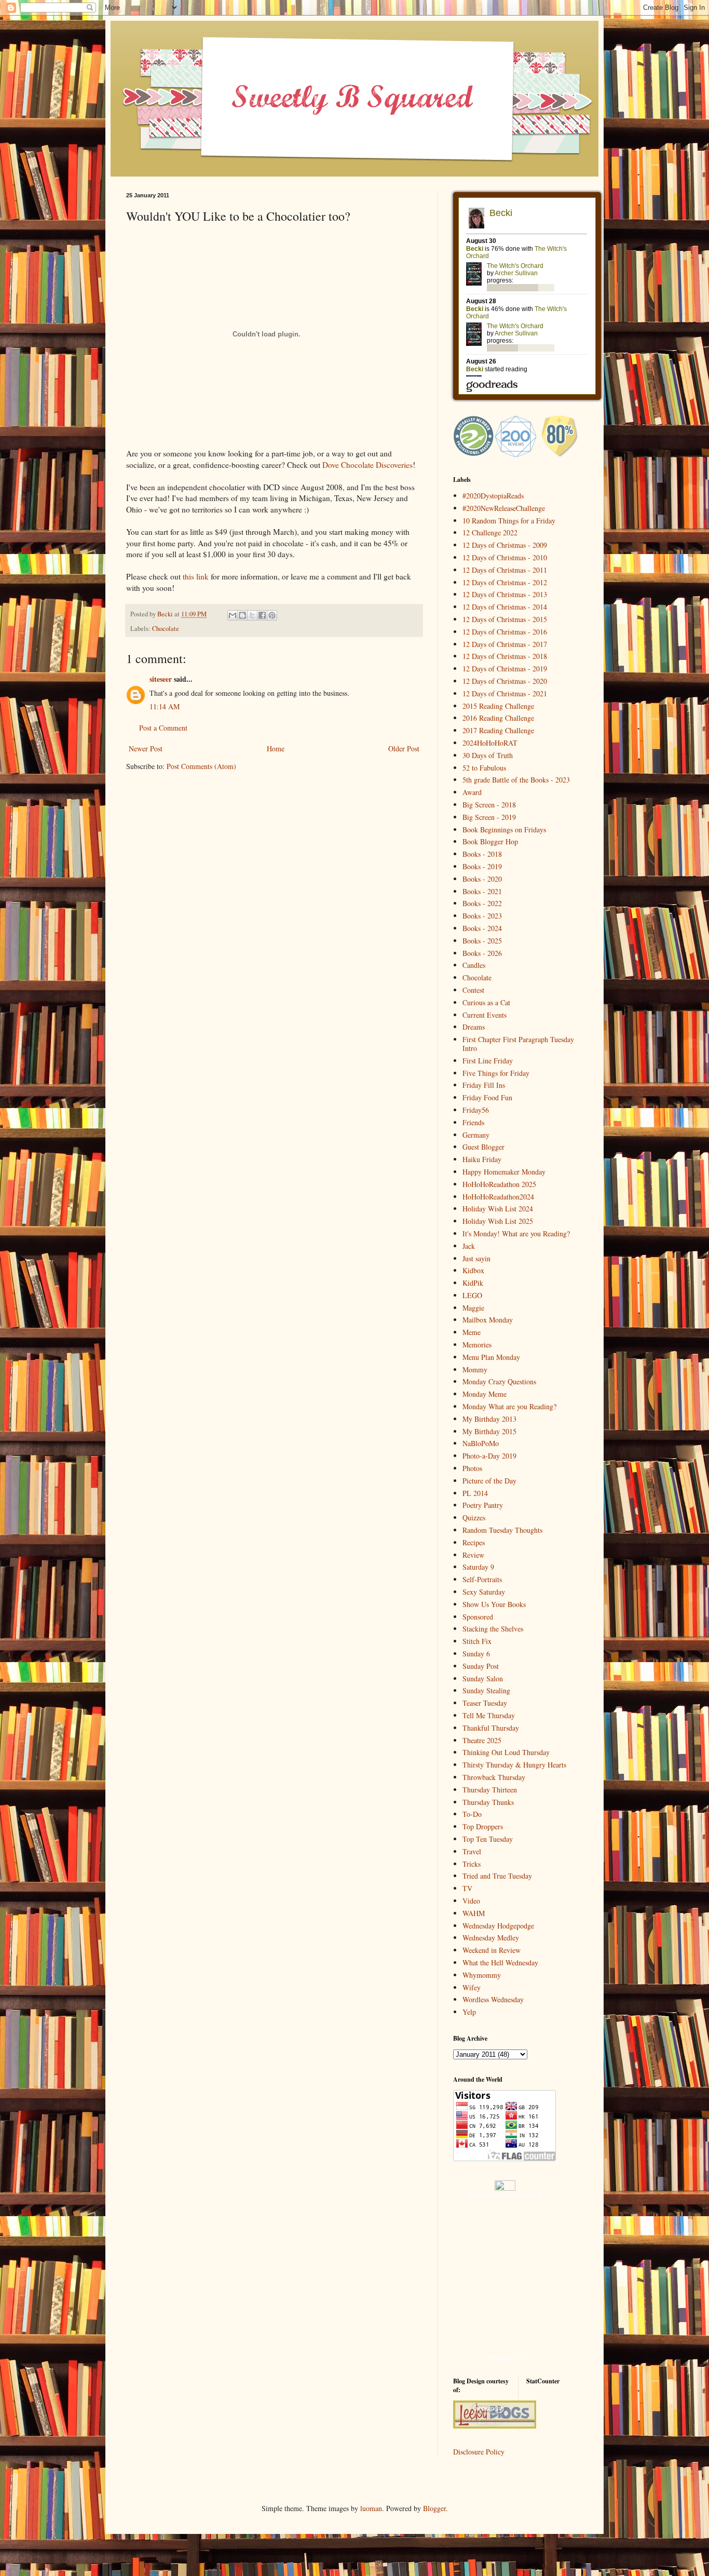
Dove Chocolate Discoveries (367, 465)
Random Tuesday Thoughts (502, 1530)
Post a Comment (163, 728)
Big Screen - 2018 (489, 805)
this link (196, 576)
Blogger (434, 2508)
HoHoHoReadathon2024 (498, 1197)
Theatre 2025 (482, 1740)
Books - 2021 (482, 891)
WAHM (474, 1913)
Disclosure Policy (479, 2452)
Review (473, 1555)
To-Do (472, 1814)
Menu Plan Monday (491, 1357)
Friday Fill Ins (484, 1085)
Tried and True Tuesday (497, 1876)
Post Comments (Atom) (201, 766)
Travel (472, 1851)
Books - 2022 (482, 903)
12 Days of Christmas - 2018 (505, 656)
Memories (477, 1345)
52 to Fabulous (484, 768)
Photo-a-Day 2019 (489, 1456)
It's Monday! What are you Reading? (516, 1233)
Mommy (475, 1370)
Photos (472, 1468)
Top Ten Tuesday (488, 1839)
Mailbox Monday (488, 1320)
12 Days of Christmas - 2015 (505, 619)
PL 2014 (475, 1493)
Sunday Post (481, 1666)
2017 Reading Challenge (498, 730)
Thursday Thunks (488, 1802)
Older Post (404, 748)
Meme (472, 1332)
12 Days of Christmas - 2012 (505, 582)
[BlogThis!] (242, 615)
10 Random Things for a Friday (509, 521)
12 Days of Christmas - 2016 (505, 632)
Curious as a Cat (486, 1002)
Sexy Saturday (484, 1592)
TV (467, 1888)
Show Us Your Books (494, 1604)
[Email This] (233, 615)
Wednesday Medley (491, 1938)
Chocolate (166, 629)
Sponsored (478, 1617)
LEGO (472, 1295)
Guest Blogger (483, 1147)
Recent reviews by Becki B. (505, 2196)
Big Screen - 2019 (489, 817)
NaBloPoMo (481, 1443)
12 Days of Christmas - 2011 (505, 570)
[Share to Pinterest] (272, 615)
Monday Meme (485, 1394)
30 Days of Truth (488, 755)
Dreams (474, 1027)
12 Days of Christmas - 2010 (505, 557)
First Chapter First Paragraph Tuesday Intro (518, 1044)
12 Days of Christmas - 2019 (505, 669)
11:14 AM (165, 706)
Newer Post (146, 748)
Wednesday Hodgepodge (498, 1926)
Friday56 (476, 1110)
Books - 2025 (482, 941)
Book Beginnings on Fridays (504, 830)
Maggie (473, 1308)
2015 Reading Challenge (498, 706)
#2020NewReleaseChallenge (504, 508)
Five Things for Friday (496, 1073)
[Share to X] (252, 615)
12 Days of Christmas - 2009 (505, 545)
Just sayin (476, 1258)
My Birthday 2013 (489, 1419)
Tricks (472, 1864)
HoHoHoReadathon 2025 (499, 1184)
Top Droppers (483, 1826)
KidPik (473, 1283)
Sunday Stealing (486, 1690)
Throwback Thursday (494, 1777)
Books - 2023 (482, 916)
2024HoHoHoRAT (490, 743)
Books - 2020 (482, 879)
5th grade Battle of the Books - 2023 (516, 780)
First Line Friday (488, 1061)
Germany (476, 1135)
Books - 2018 (482, 854)
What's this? (505, 2357)
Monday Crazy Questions (499, 1381)
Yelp (469, 2012)
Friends (473, 1122)
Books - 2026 (482, 953)
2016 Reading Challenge (498, 718)
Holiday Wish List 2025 (498, 1221)
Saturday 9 (478, 1567)
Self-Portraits (482, 1579)
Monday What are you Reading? (509, 1406)
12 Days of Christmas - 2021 (505, 693)
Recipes (474, 1542)
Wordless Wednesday (493, 1999)
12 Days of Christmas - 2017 (505, 644)
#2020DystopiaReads (493, 496)
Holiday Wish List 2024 (498, 1209)
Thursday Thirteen (490, 1790)
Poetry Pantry (483, 1505)
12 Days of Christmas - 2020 (505, 681)
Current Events (485, 1015)
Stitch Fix (477, 1641)
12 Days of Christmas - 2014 (505, 607)
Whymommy (482, 1975)
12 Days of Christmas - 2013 (505, 594)
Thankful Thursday (491, 1728)
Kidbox (473, 1270)
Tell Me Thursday (489, 1715)
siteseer (161, 679)
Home (276, 748)
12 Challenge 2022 (490, 532)
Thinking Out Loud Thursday (506, 1752)
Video (471, 1901)
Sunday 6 (476, 1654)
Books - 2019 (482, 866)
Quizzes (474, 1518)
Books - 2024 (482, 928)
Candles (474, 965)
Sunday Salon (483, 1678)
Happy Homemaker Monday (504, 1172)
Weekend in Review (492, 1950)
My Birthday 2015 (489, 1431)
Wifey (472, 1987)
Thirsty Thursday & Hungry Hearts (514, 1765)
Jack (469, 1246)
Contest (473, 990)
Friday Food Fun (487, 1097)
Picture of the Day (489, 1481)
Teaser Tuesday (485, 1703)
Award (472, 792)
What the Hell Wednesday (500, 1963)
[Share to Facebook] (262, 615)
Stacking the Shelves (493, 1629)
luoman (371, 2508)
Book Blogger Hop (490, 841)
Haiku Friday (482, 1159)
